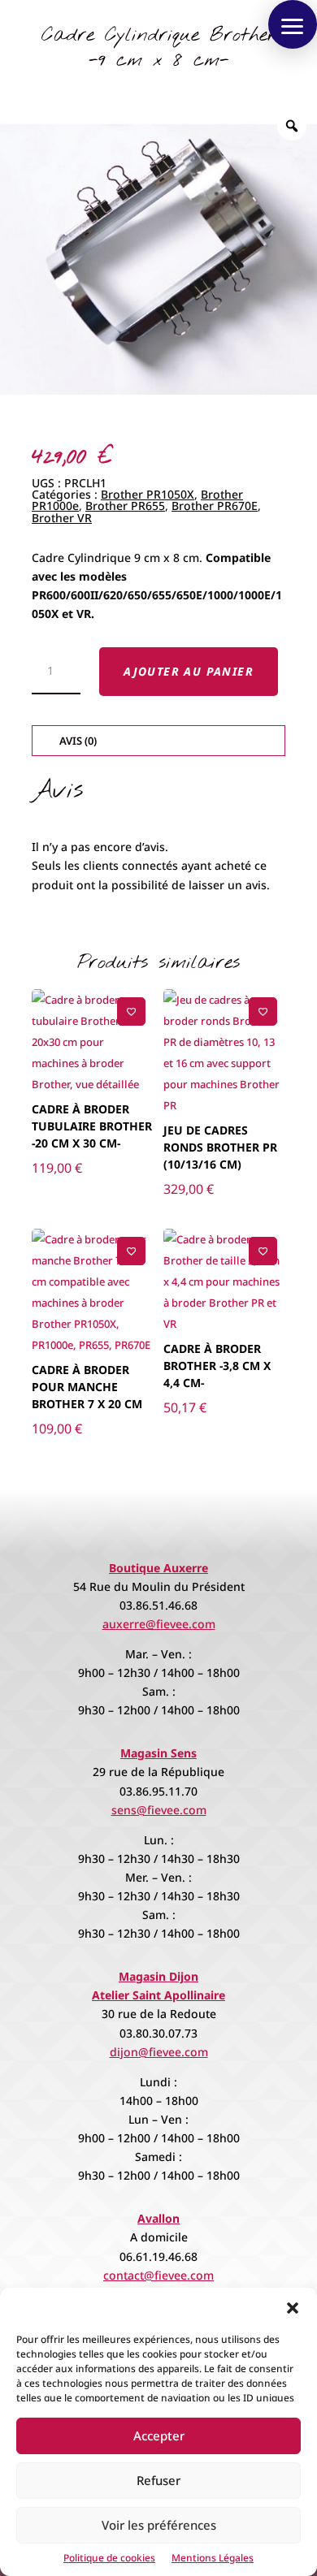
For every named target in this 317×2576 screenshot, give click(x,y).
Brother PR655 (125, 506)
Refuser (158, 2480)
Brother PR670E (215, 506)
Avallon (158, 2218)
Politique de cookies (109, 2558)
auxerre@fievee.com (159, 1624)
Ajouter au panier (189, 671)
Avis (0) (78, 741)
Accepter (159, 2436)
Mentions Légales (213, 2558)
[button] (293, 2308)
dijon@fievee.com (159, 2052)
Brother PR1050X (148, 494)
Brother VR (62, 518)
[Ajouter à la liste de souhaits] (131, 1011)
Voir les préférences (159, 2525)
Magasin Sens (158, 1753)
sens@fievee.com (159, 1810)
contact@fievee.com (158, 2275)
